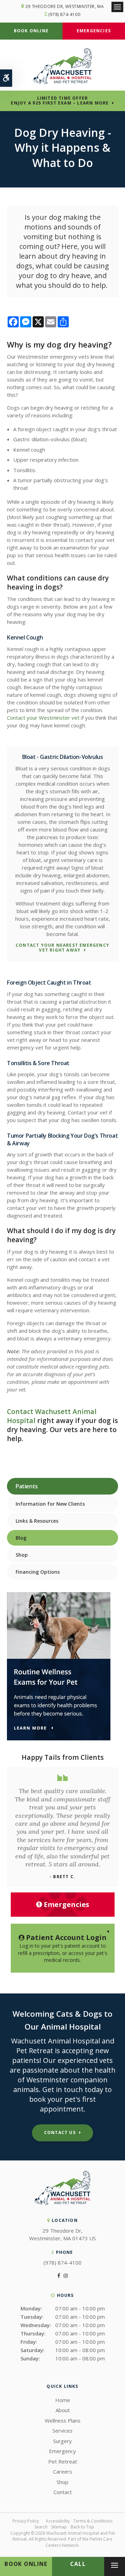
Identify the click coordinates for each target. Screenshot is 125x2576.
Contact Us (60, 2132)
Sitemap (59, 2527)
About (63, 2410)
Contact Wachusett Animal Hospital (52, 1416)
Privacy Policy (26, 2521)
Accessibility (58, 2521)
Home (63, 2400)
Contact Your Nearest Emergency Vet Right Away (62, 948)
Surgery (62, 2441)
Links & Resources (37, 1521)
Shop (22, 1555)
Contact (63, 2492)
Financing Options (38, 1572)
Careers (63, 2472)
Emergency (62, 2451)
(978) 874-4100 (64, 14)
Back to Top (82, 2527)
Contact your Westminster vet (43, 718)
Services (62, 2431)
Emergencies (94, 31)
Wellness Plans (63, 2420)
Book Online (31, 31)
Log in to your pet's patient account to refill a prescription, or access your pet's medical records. (63, 1948)
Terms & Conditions (93, 2521)
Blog (21, 1538)
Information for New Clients (50, 1504)
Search (41, 2527)
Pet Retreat (63, 2461)
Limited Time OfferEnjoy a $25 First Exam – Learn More (60, 101)
